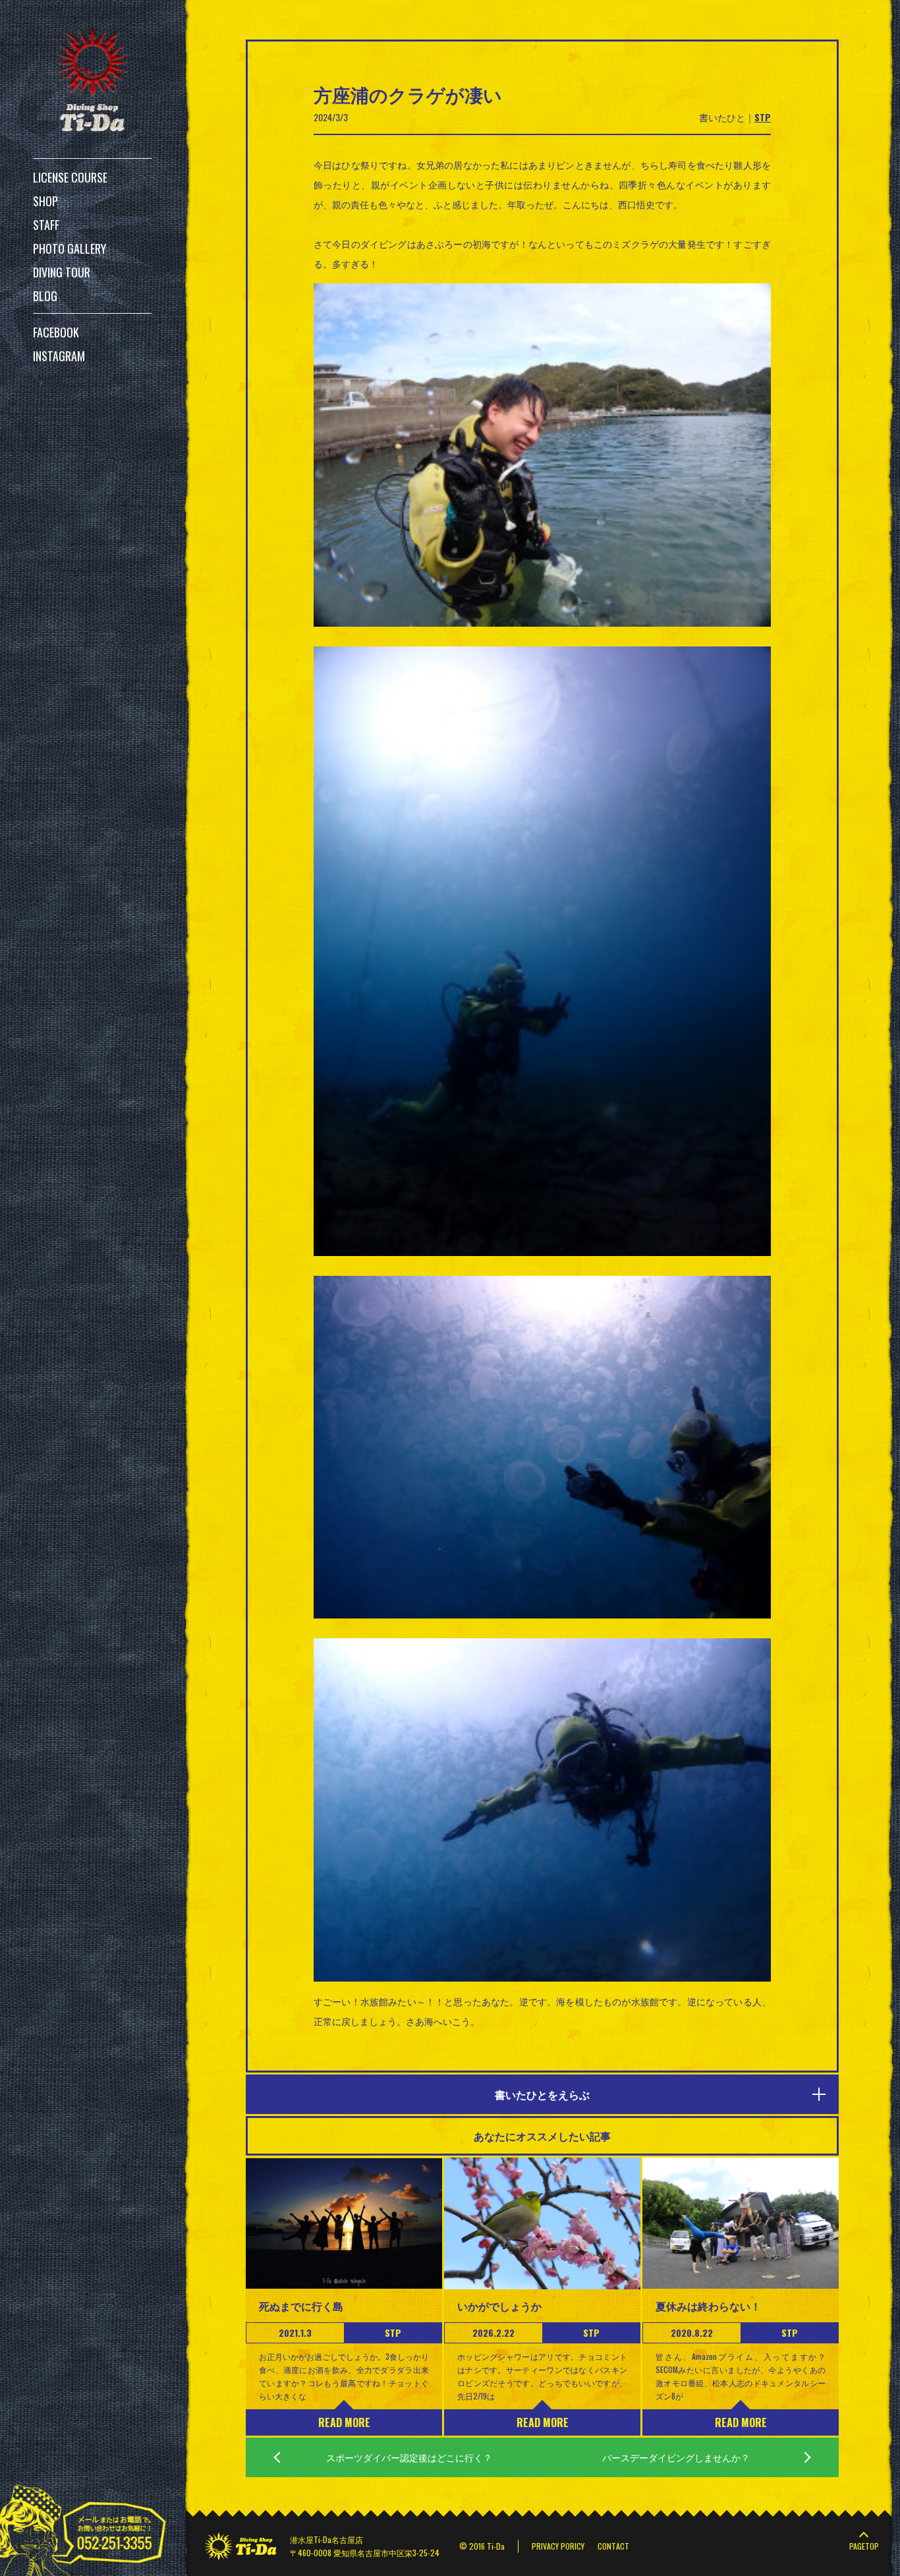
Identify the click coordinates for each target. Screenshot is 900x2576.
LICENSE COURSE (70, 177)
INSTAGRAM (59, 356)
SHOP (45, 201)
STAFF (46, 225)
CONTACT (613, 2546)
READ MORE (344, 2422)
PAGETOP (864, 2546)
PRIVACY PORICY (558, 2546)
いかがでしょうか (499, 2306)
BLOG (45, 296)
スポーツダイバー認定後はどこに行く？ (409, 2457)
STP (763, 117)
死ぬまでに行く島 (301, 2306)
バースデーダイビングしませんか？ (676, 2457)
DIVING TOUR (62, 272)
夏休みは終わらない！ (708, 2306)
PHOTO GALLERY (70, 248)
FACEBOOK (56, 332)
